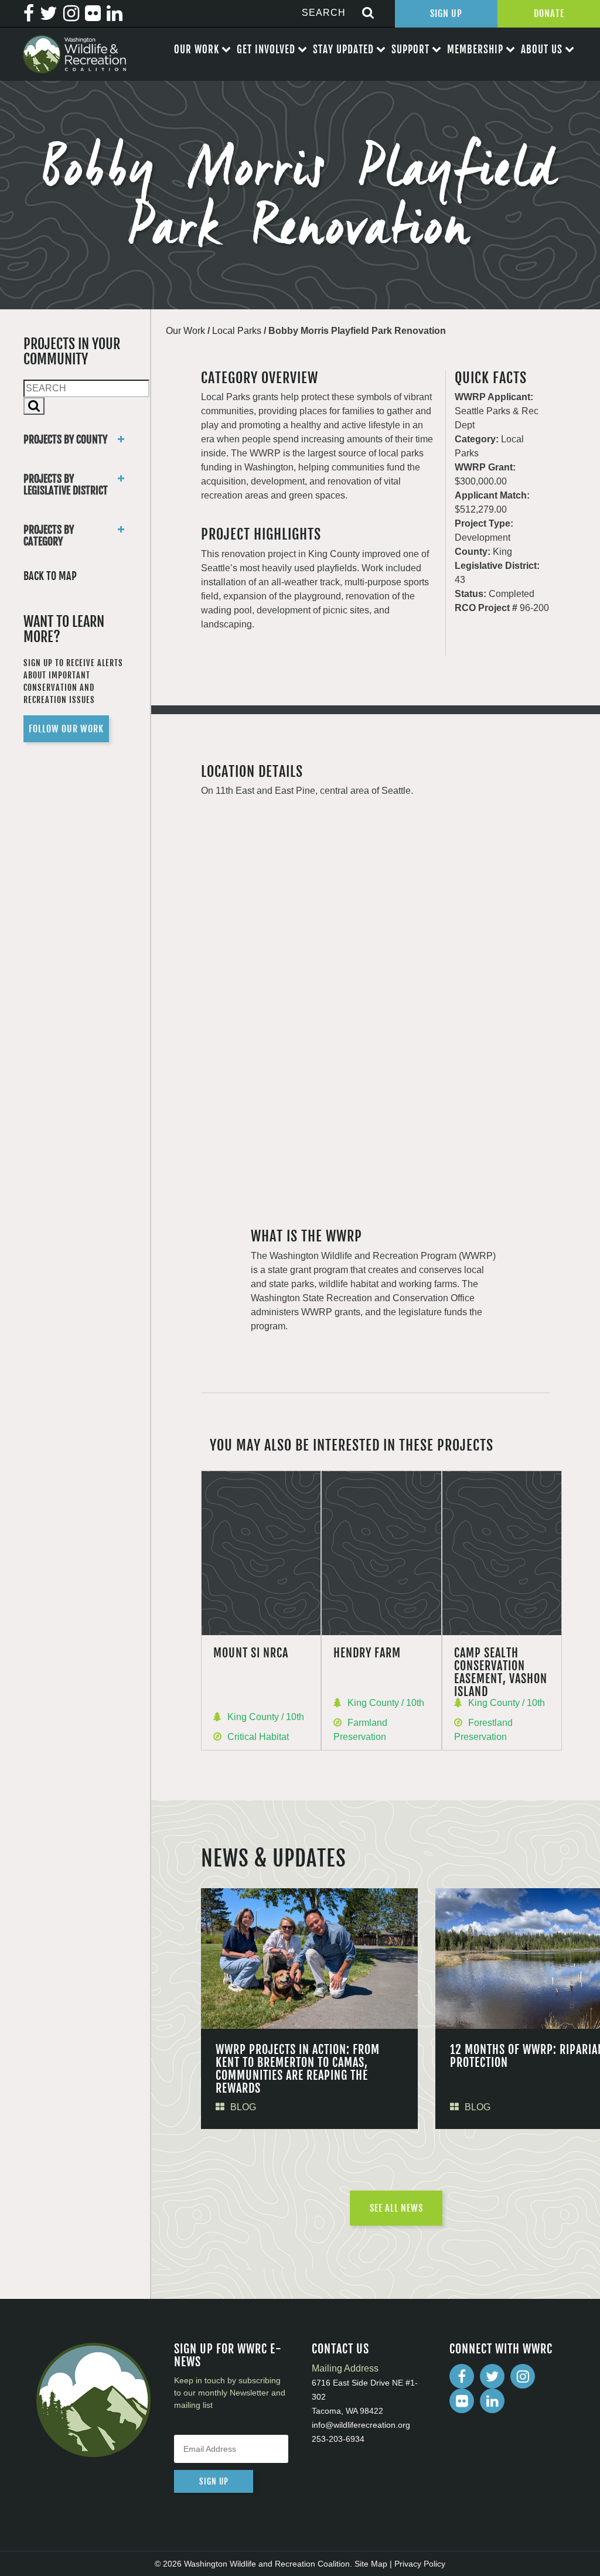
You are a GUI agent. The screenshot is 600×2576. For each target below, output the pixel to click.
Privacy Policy (420, 2564)
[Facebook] (462, 2376)
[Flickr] (462, 2401)
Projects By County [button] (65, 439)
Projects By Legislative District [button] (66, 485)
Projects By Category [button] (49, 535)
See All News (396, 2208)
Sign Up (446, 13)
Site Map (371, 2564)
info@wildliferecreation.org (361, 2425)
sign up (214, 2481)
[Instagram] (523, 2376)
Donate (549, 13)
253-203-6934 (338, 2439)
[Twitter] (492, 2376)
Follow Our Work (66, 729)
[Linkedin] (492, 2401)
